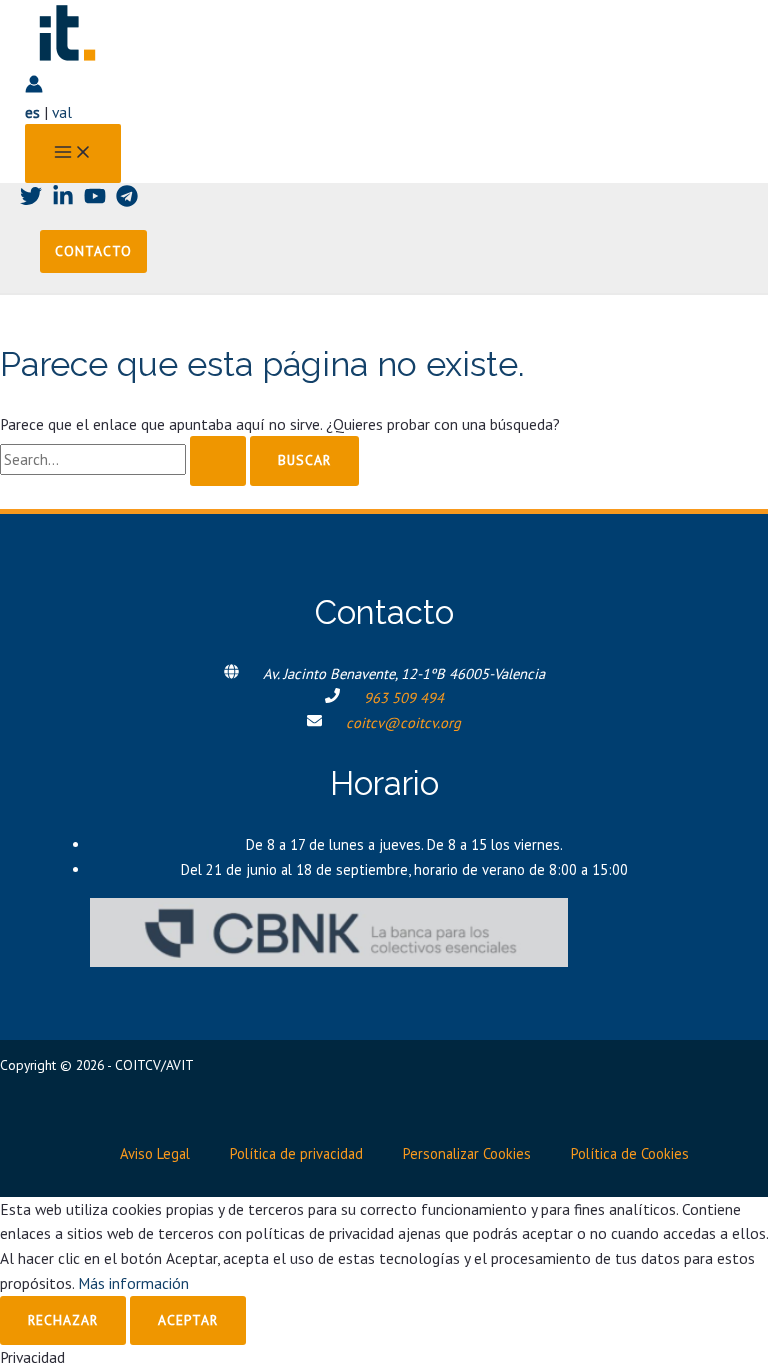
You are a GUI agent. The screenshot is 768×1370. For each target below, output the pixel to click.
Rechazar (63, 1320)
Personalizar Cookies (467, 1153)
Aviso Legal (155, 1153)
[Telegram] (127, 201)
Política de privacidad (296, 1153)
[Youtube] (95, 201)
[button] (93, 252)
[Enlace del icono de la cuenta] (34, 87)
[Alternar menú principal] (73, 153)
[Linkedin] (63, 201)
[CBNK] (329, 961)
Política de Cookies (630, 1153)
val (62, 112)
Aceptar (188, 1320)
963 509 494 (404, 697)
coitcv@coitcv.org (403, 722)
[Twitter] (31, 201)
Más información (133, 1283)
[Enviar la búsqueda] (218, 461)
